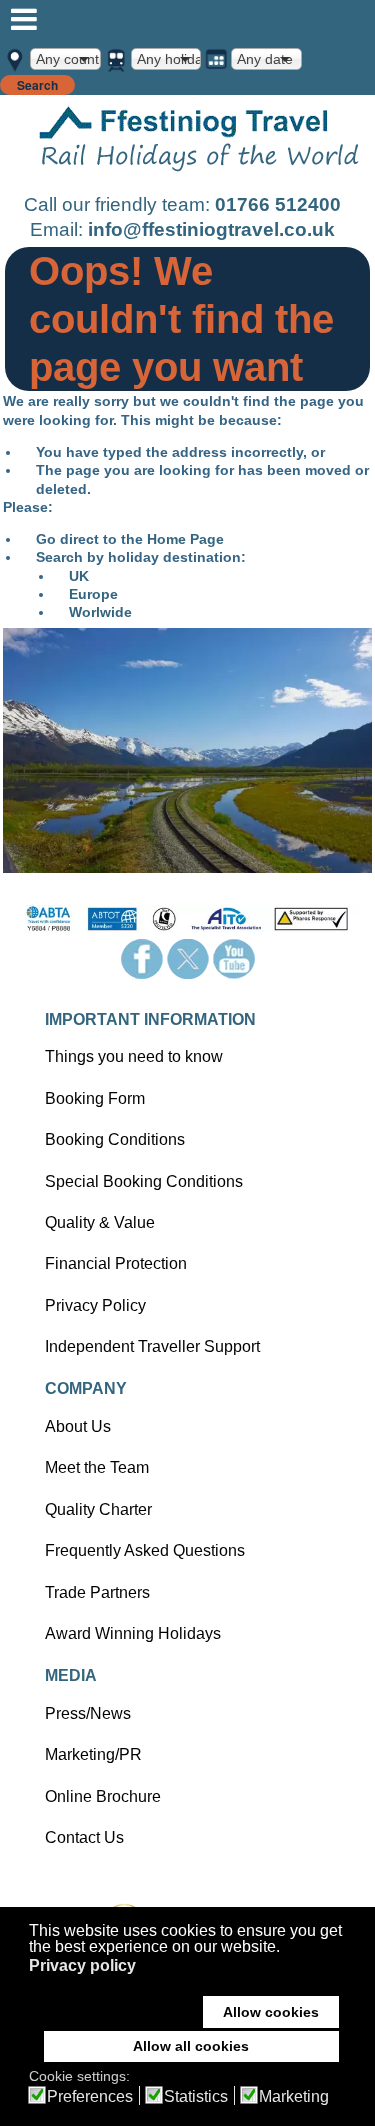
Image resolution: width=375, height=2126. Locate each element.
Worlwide (100, 612)
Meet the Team (97, 1467)
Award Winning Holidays (133, 1633)
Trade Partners (97, 1592)
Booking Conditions (115, 1139)
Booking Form (95, 1098)
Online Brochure (103, 1796)
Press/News (88, 1713)
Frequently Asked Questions (145, 1550)
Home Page (185, 539)
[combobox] (65, 59)
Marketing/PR (93, 1754)
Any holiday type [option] (169, 59)
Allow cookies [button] (271, 2012)
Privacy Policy (95, 1305)
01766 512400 (278, 204)
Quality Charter (98, 1509)
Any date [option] (265, 59)
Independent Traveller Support (152, 1346)
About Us (78, 1426)
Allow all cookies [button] (191, 2046)
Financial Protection (116, 1263)
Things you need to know (134, 1056)
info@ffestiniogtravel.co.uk (211, 229)
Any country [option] (68, 59)
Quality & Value (100, 1222)
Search (37, 85)
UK (79, 576)
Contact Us (84, 1837)
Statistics (196, 2097)
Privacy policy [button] (82, 1965)
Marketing (294, 2097)
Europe (93, 594)
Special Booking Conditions (144, 1181)
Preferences (90, 2097)
